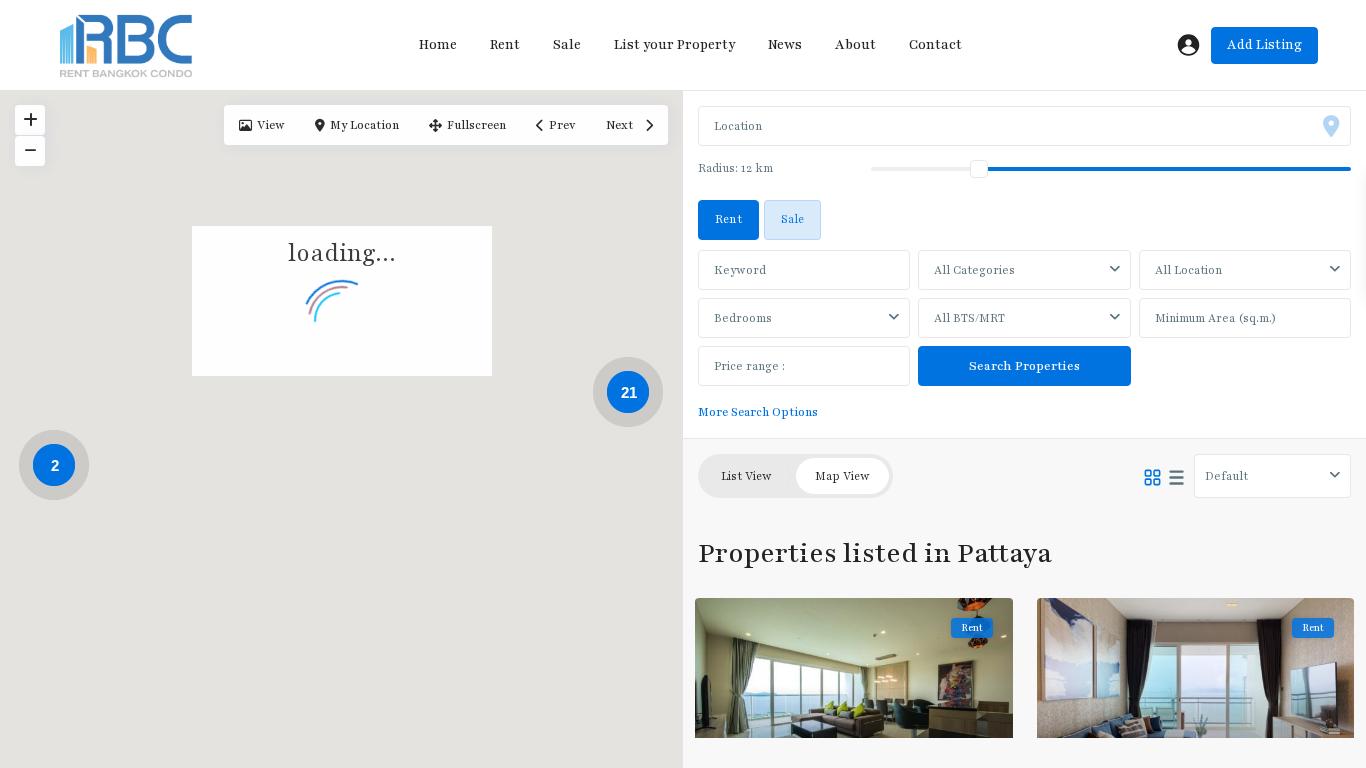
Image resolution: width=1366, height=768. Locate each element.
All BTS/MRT (969, 318)
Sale (567, 45)
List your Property (674, 45)
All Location (1188, 270)
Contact (935, 45)
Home (438, 45)
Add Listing (1264, 45)
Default (1226, 476)
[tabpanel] (1024, 332)
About (855, 45)
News (785, 45)
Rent (505, 45)
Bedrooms (743, 318)
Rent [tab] (728, 219)
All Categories (974, 270)
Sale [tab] (792, 219)
